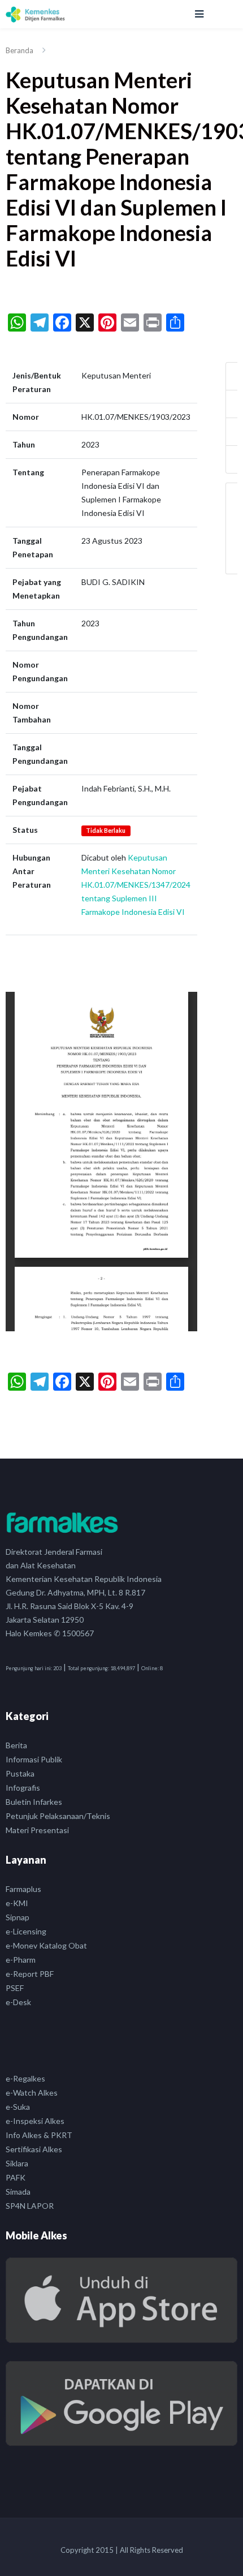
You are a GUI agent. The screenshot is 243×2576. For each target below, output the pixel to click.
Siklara (17, 2163)
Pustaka (20, 1773)
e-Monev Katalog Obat (46, 1945)
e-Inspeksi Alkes (35, 2121)
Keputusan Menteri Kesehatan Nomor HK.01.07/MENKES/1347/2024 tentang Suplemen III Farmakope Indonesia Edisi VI (136, 885)
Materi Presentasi (37, 1830)
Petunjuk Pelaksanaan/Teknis (58, 1816)
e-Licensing (26, 1931)
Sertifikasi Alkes (34, 2149)
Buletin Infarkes (34, 1802)
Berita (16, 1745)
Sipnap (18, 1917)
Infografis (23, 1788)
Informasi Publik (34, 1759)
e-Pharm (21, 1960)
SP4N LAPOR (30, 2206)
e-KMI (17, 1903)
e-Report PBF (30, 1974)
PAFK (16, 2177)
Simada (18, 2192)
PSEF (15, 1988)
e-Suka (18, 2107)
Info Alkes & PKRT (39, 2135)
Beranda (19, 50)
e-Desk (18, 2002)
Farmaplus (23, 1889)
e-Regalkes (25, 2078)
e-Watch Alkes (32, 2093)
